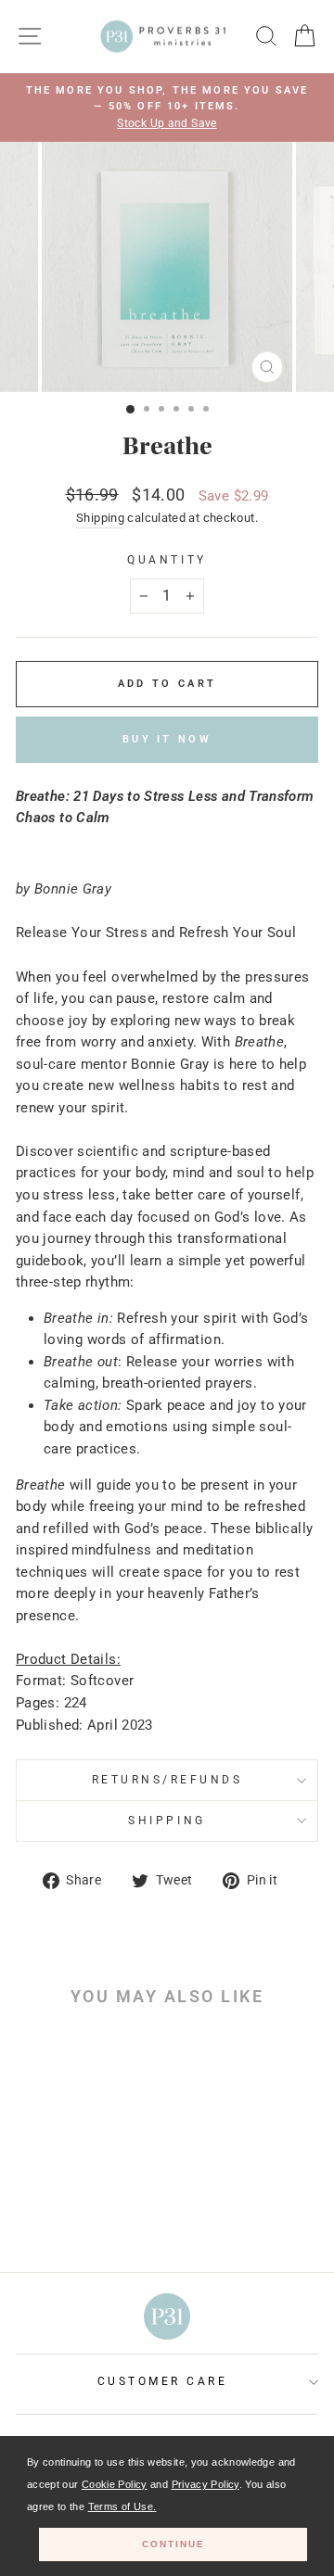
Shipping (100, 518)
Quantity (167, 560)
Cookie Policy (115, 2484)
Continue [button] (173, 2544)
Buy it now (167, 739)
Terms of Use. (122, 2506)
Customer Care (163, 2381)
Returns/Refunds (167, 1780)
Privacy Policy (206, 2484)
